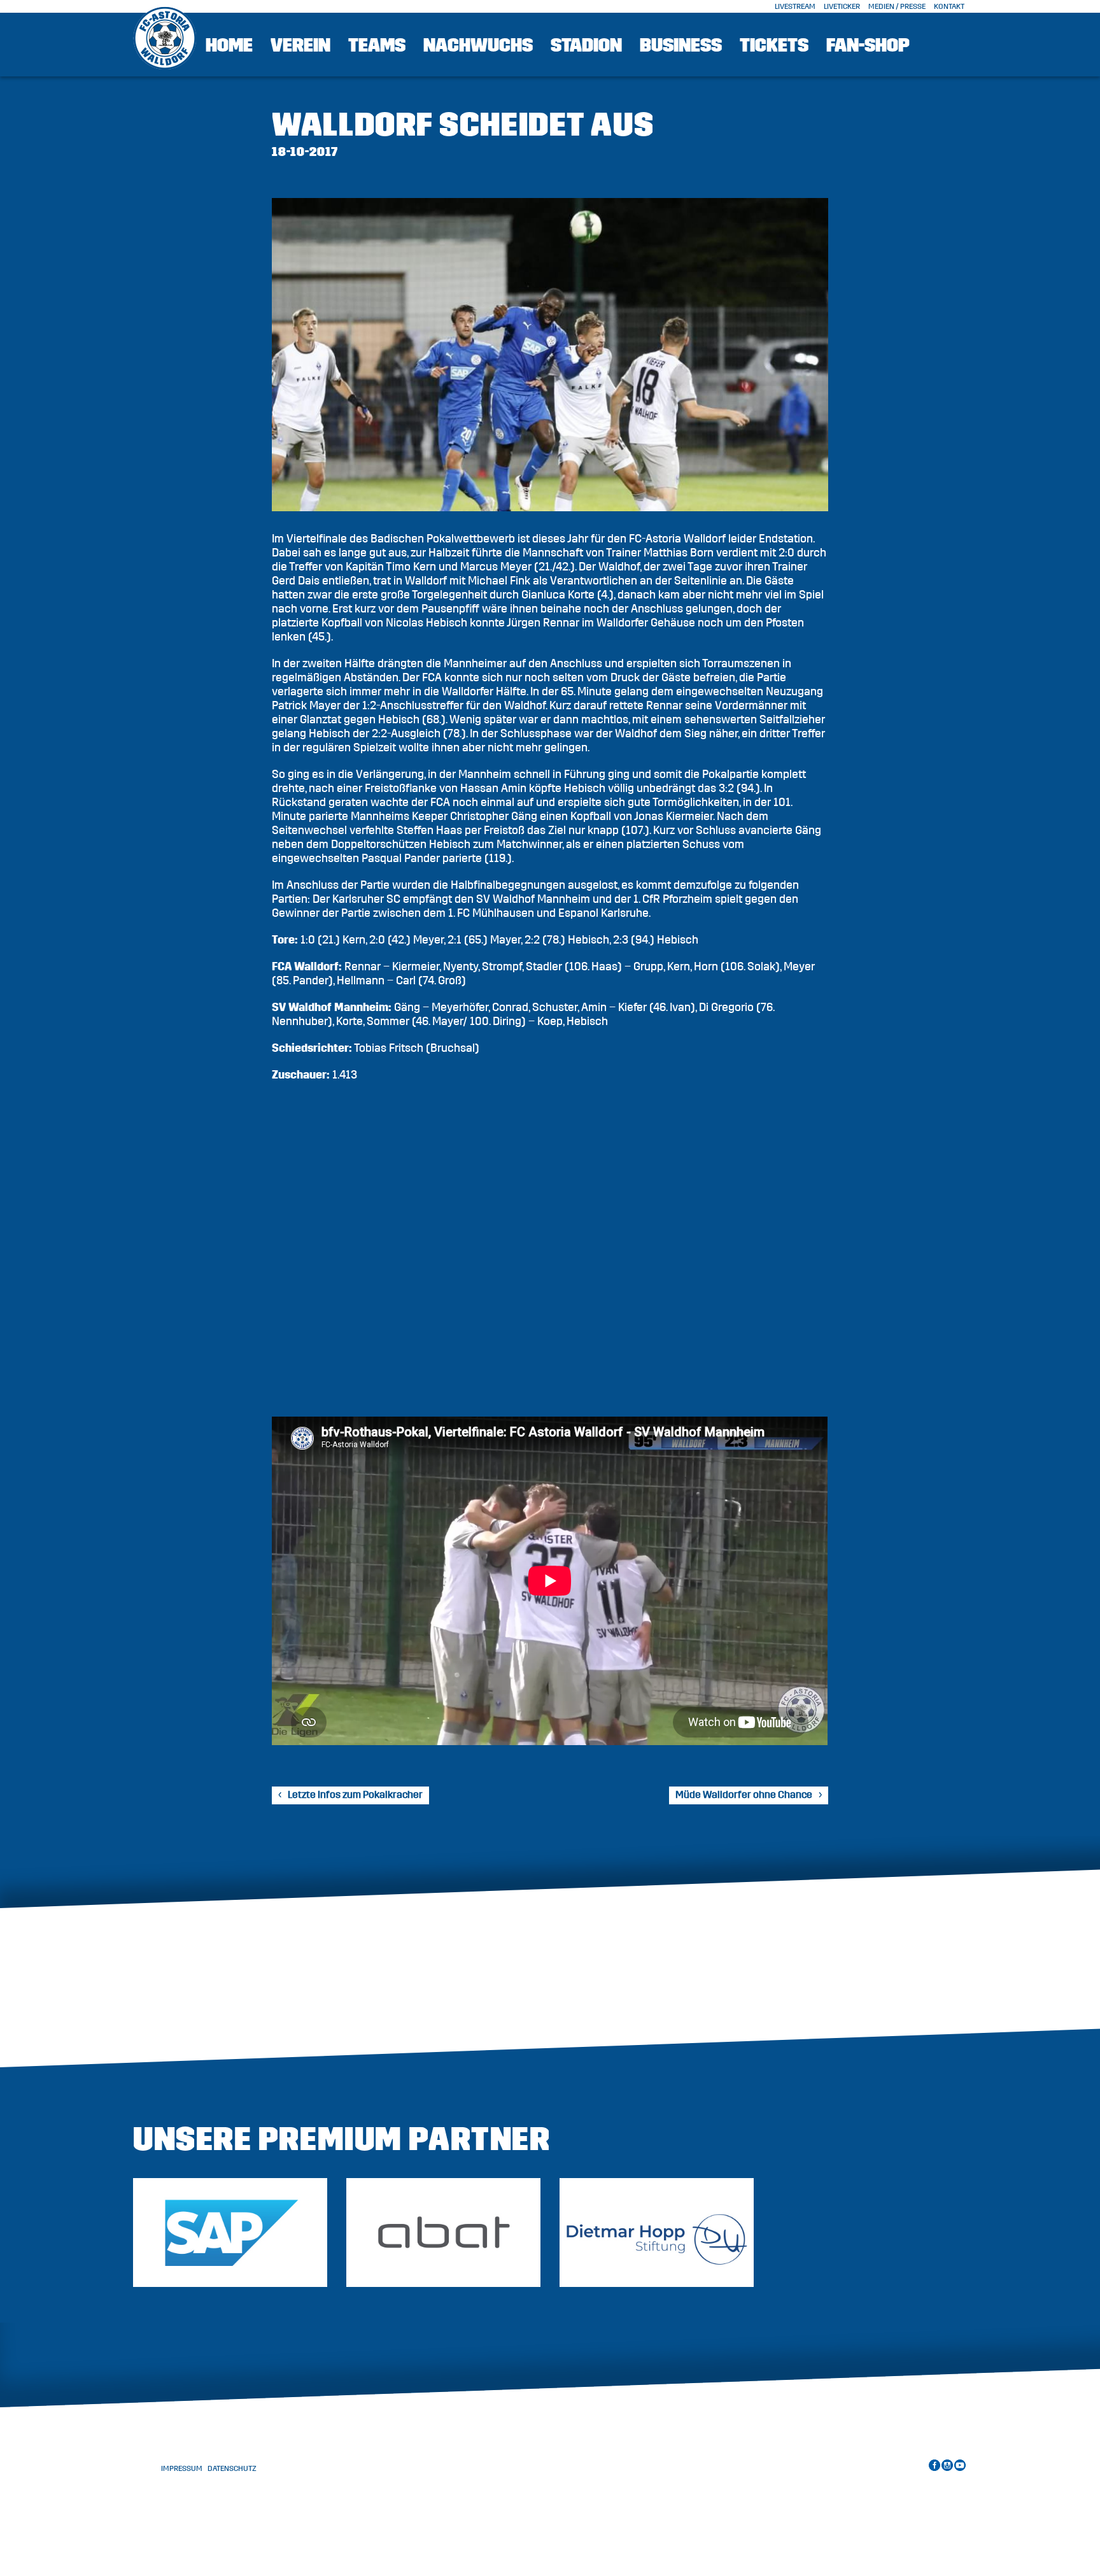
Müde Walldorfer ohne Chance (744, 1795)
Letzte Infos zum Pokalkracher (355, 1795)
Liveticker (842, 6)
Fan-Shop (868, 45)
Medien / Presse (897, 6)
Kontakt (949, 6)
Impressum (182, 2468)
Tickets (774, 45)
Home (229, 45)
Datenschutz (232, 2468)
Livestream (795, 6)
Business (681, 45)
